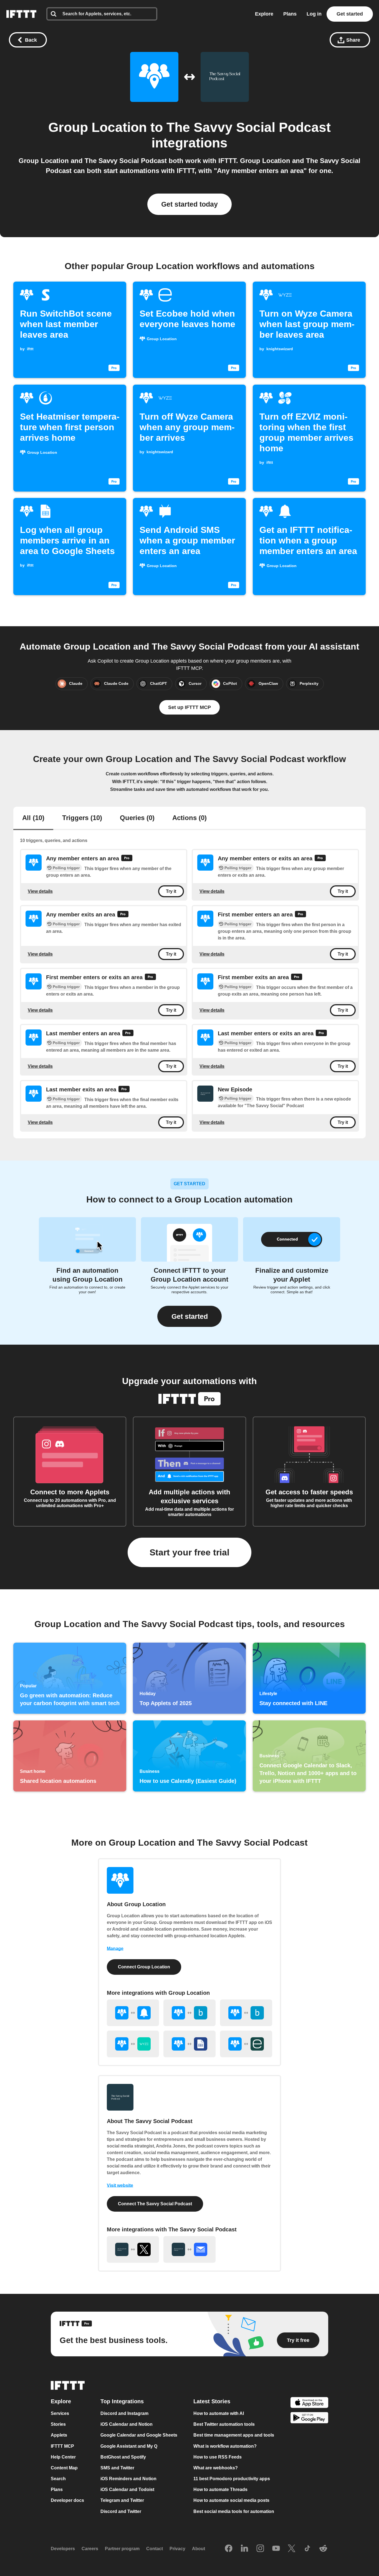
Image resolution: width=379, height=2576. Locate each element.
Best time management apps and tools (234, 2435)
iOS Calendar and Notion (127, 2425)
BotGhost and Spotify (123, 2457)
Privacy (177, 2549)
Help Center (63, 2457)
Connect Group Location (144, 1967)
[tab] (33, 818)
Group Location (98, 127)
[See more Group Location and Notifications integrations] (133, 2013)
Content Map (64, 2468)
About (199, 2549)
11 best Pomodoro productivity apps (232, 2479)
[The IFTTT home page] (21, 14)
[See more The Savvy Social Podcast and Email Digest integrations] (189, 2249)
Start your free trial (189, 1552)
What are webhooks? (216, 2468)
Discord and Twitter (121, 2511)
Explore (264, 14)
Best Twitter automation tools (224, 2425)
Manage (115, 1949)
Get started (350, 14)
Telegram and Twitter (122, 2501)
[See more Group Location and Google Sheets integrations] (189, 2044)
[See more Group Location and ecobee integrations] (246, 2044)
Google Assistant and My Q (129, 2446)
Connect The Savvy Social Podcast (155, 2204)
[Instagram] (260, 2549)
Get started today (189, 204)
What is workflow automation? (225, 2446)
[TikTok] (307, 2549)
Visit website (120, 2185)
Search (58, 2479)
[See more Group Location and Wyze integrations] (133, 2044)
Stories (58, 2425)
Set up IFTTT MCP (189, 707)
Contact (155, 2549)
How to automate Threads (220, 2490)
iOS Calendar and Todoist (127, 2490)
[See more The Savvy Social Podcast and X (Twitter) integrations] (133, 2249)
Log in (314, 14)
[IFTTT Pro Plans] (127, 859)
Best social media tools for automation (234, 2511)
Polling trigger (66, 868)
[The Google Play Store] (309, 2419)
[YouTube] (276, 2549)
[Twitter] (292, 2549)
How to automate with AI (219, 2414)
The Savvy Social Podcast (249, 127)
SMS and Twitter (117, 2468)
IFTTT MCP (62, 2446)
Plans (290, 14)
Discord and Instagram (124, 2414)
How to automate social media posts (231, 2501)
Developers (63, 2549)
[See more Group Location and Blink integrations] (189, 2013)
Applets (59, 2435)
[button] (189, 1316)
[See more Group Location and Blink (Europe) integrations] (246, 2013)
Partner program (122, 2549)
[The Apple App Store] (309, 2403)
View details (40, 891)
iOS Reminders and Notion (128, 2479)
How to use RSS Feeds (218, 2457)
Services (60, 2414)
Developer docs (67, 2501)
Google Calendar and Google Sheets (139, 2435)
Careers (90, 2549)
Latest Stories (212, 2402)
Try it (171, 891)
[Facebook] (229, 2549)
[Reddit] (323, 2549)
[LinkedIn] (244, 2549)
